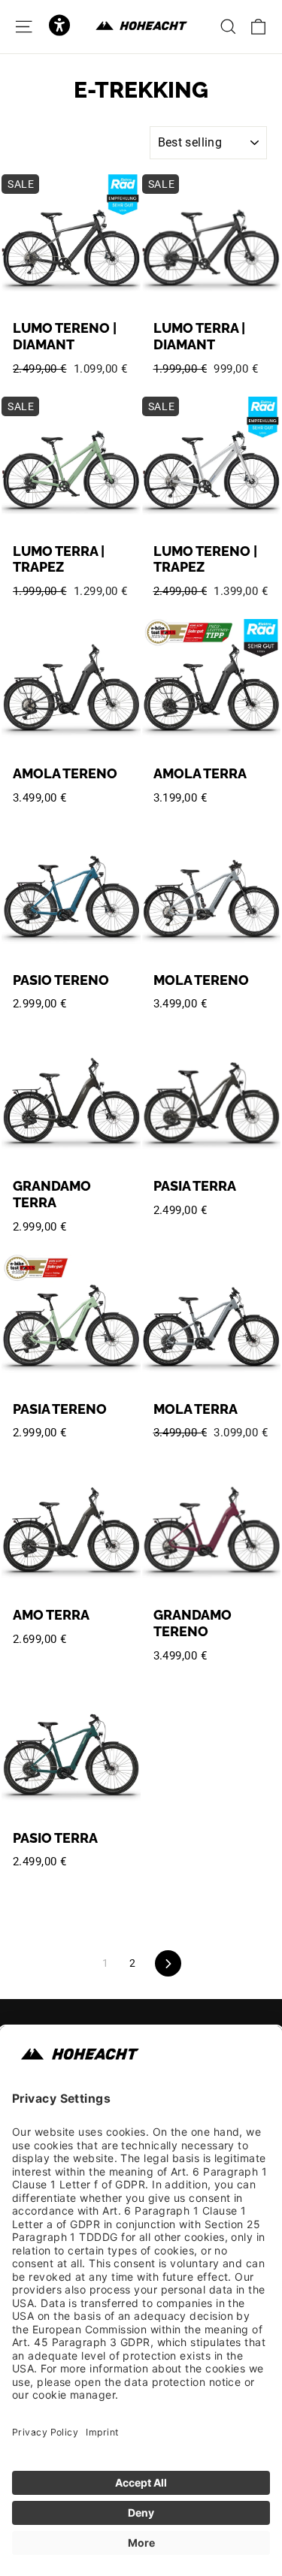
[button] (59, 27)
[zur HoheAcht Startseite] (141, 26)
